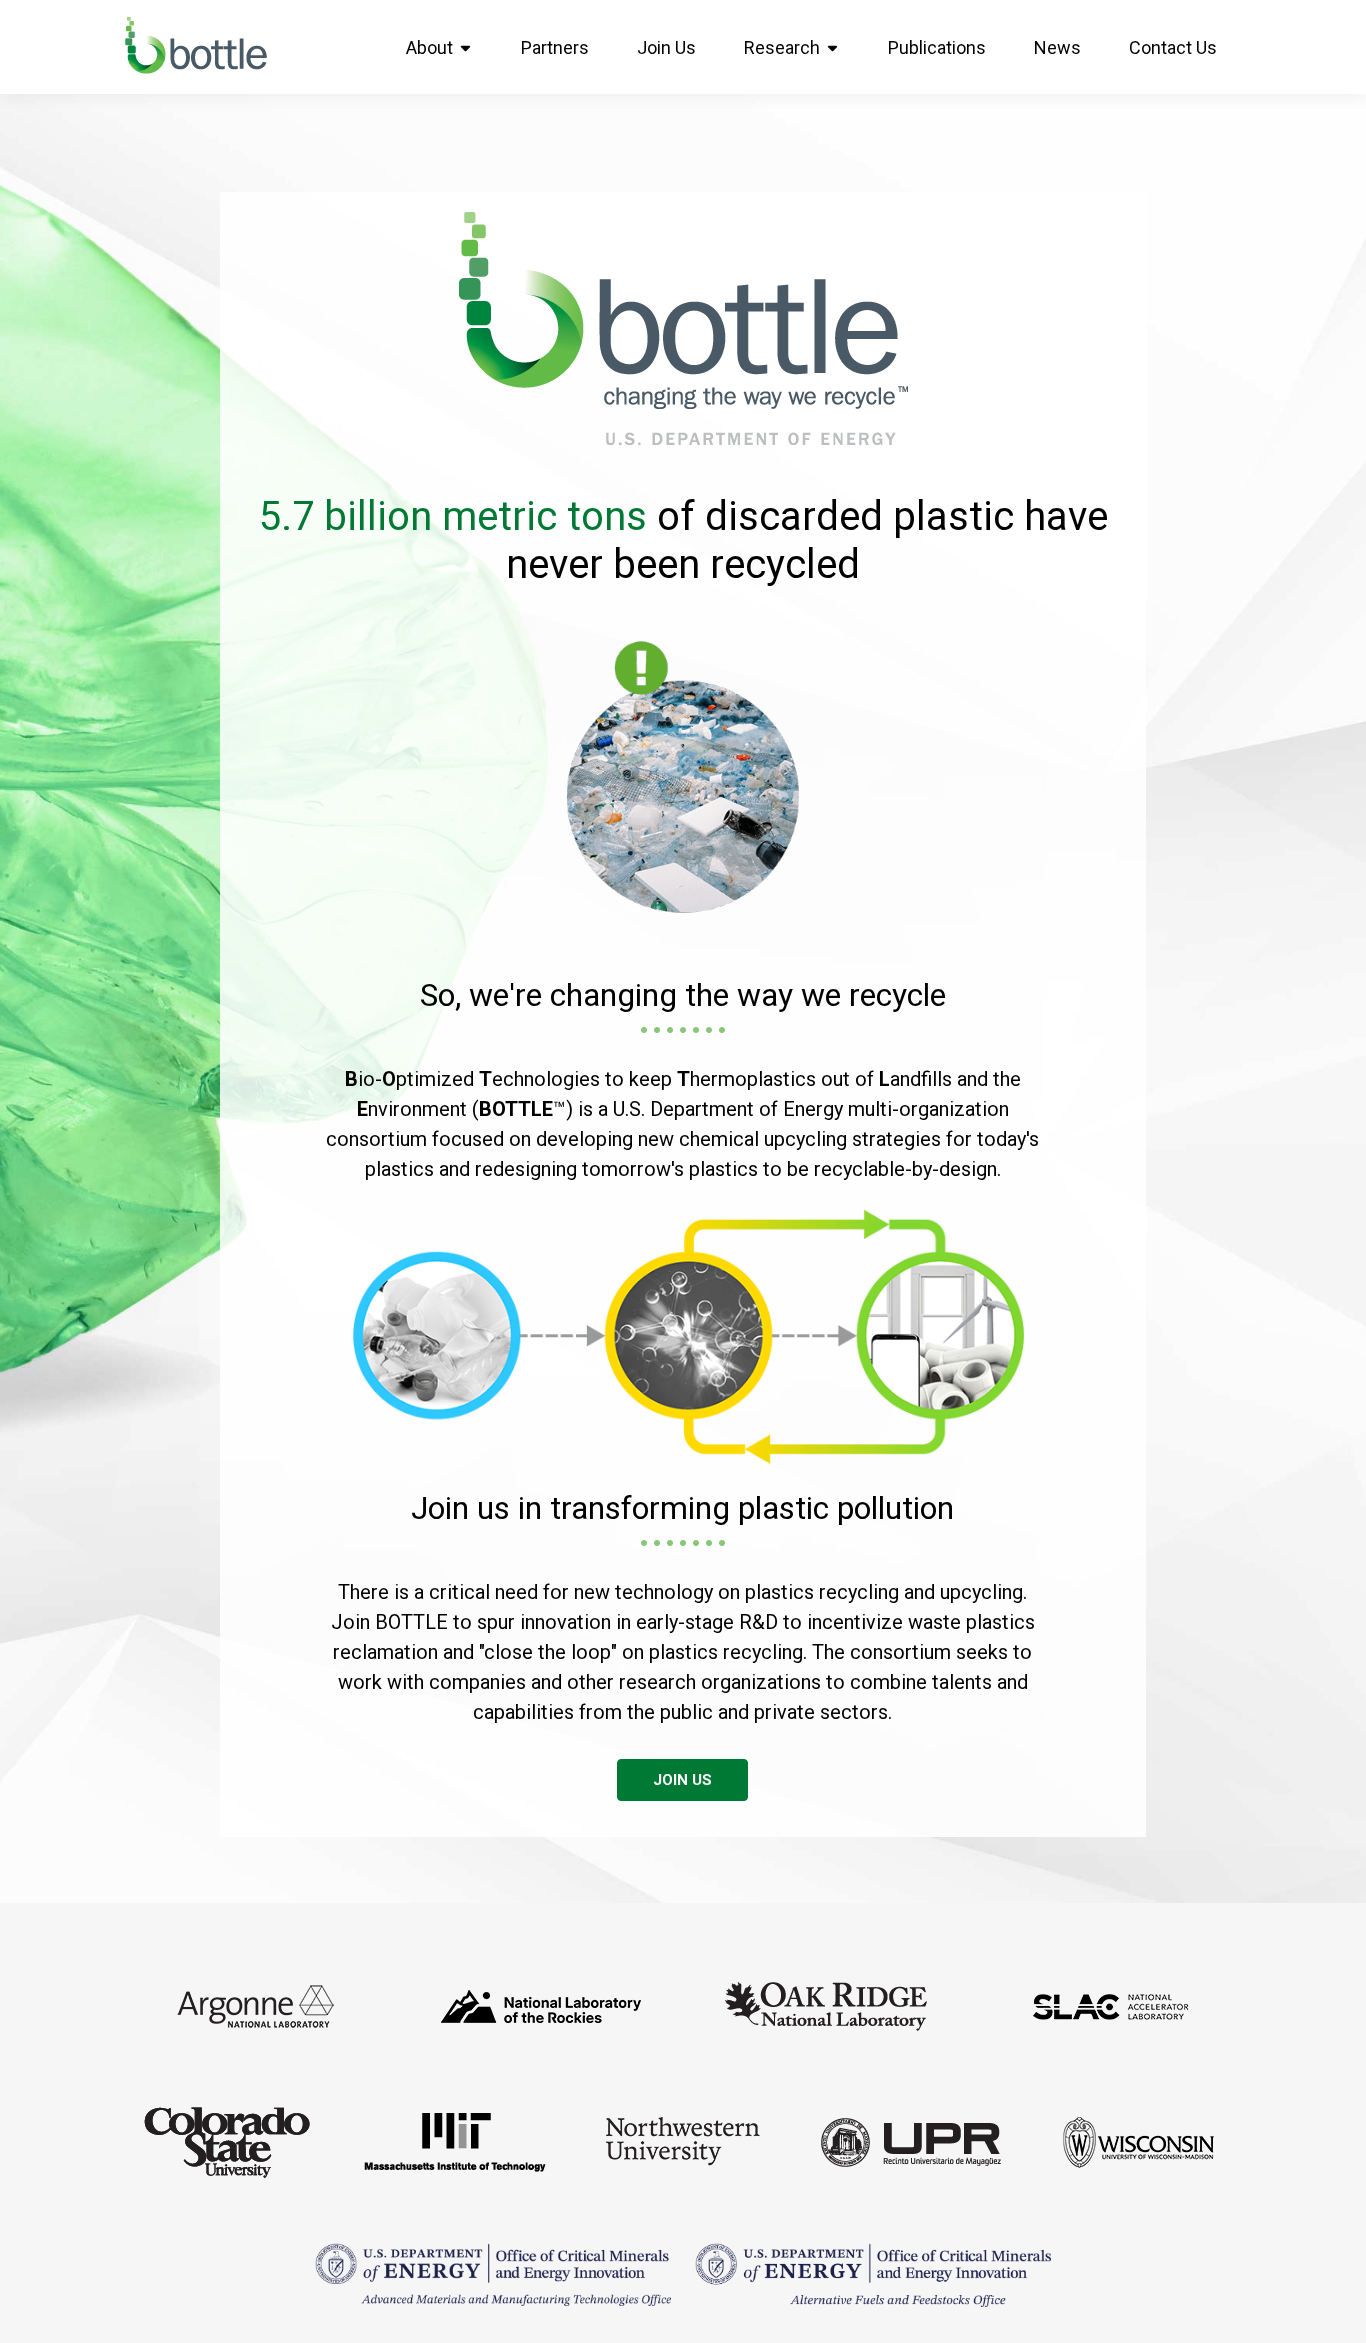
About (429, 47)
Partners (555, 47)
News (1057, 47)
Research (782, 47)
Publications (937, 47)
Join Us (666, 47)
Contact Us (1173, 47)
